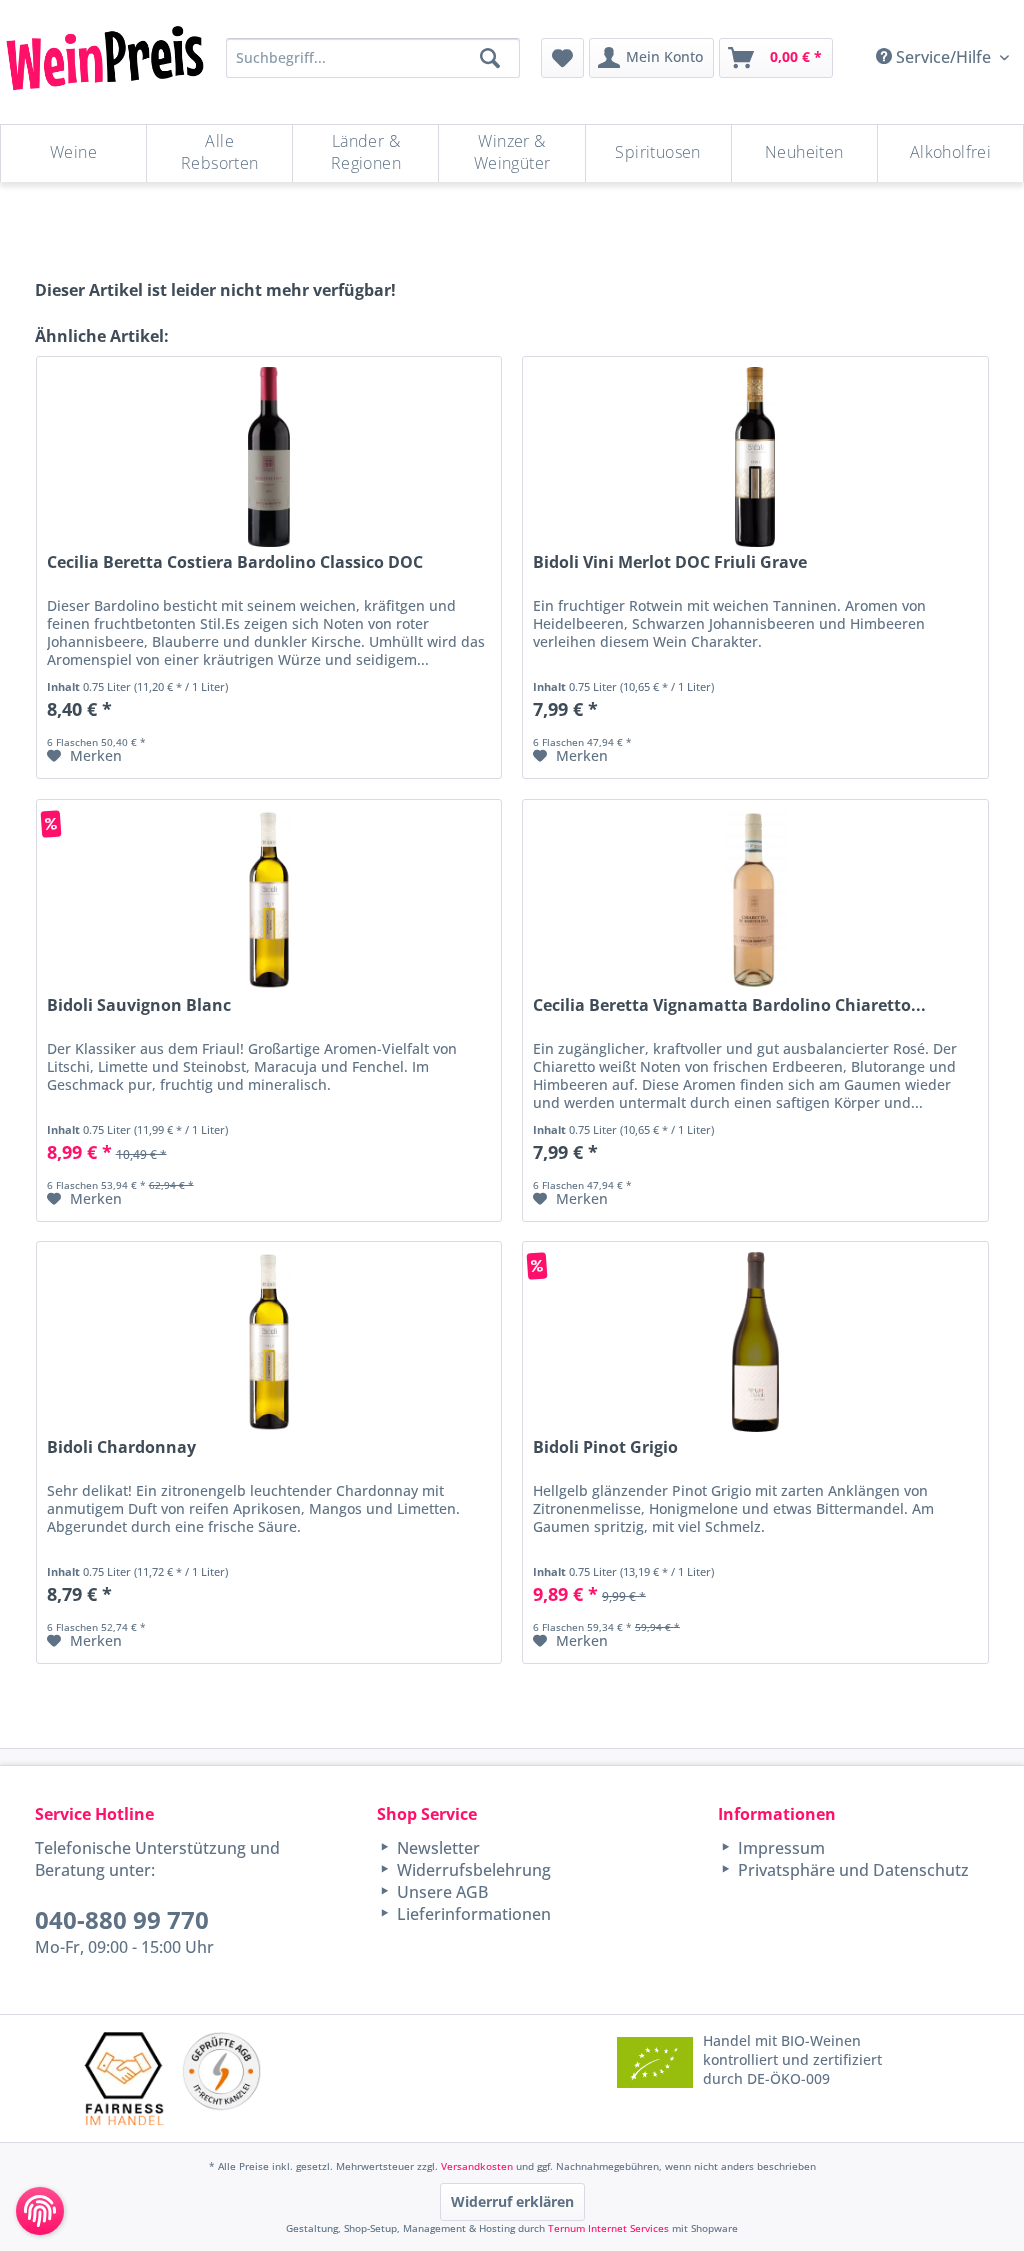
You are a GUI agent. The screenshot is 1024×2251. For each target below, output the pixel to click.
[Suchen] (490, 58)
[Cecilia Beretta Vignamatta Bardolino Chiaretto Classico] (755, 900)
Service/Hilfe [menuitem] (943, 57)
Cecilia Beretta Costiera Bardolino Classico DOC (235, 562)
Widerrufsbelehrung (472, 1870)
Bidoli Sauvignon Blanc (139, 1005)
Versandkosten (477, 2166)
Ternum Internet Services (608, 2228)
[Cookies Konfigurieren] (40, 2211)
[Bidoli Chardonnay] (269, 1342)
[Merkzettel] (562, 58)
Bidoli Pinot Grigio (605, 1447)
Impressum (779, 1848)
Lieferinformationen (472, 1914)
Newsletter (436, 1848)
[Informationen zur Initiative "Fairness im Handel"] (124, 2078)
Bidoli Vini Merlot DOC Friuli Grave (670, 562)
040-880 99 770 (122, 1919)
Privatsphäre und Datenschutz (851, 1870)
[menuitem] (562, 58)
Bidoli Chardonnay (121, 1447)
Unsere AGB (440, 1892)
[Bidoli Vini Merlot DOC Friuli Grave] (755, 457)
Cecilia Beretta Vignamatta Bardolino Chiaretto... (729, 1005)
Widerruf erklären (512, 2201)
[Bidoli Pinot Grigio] (755, 1342)
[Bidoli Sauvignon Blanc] (269, 900)
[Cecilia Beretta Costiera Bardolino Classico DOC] (269, 457)
